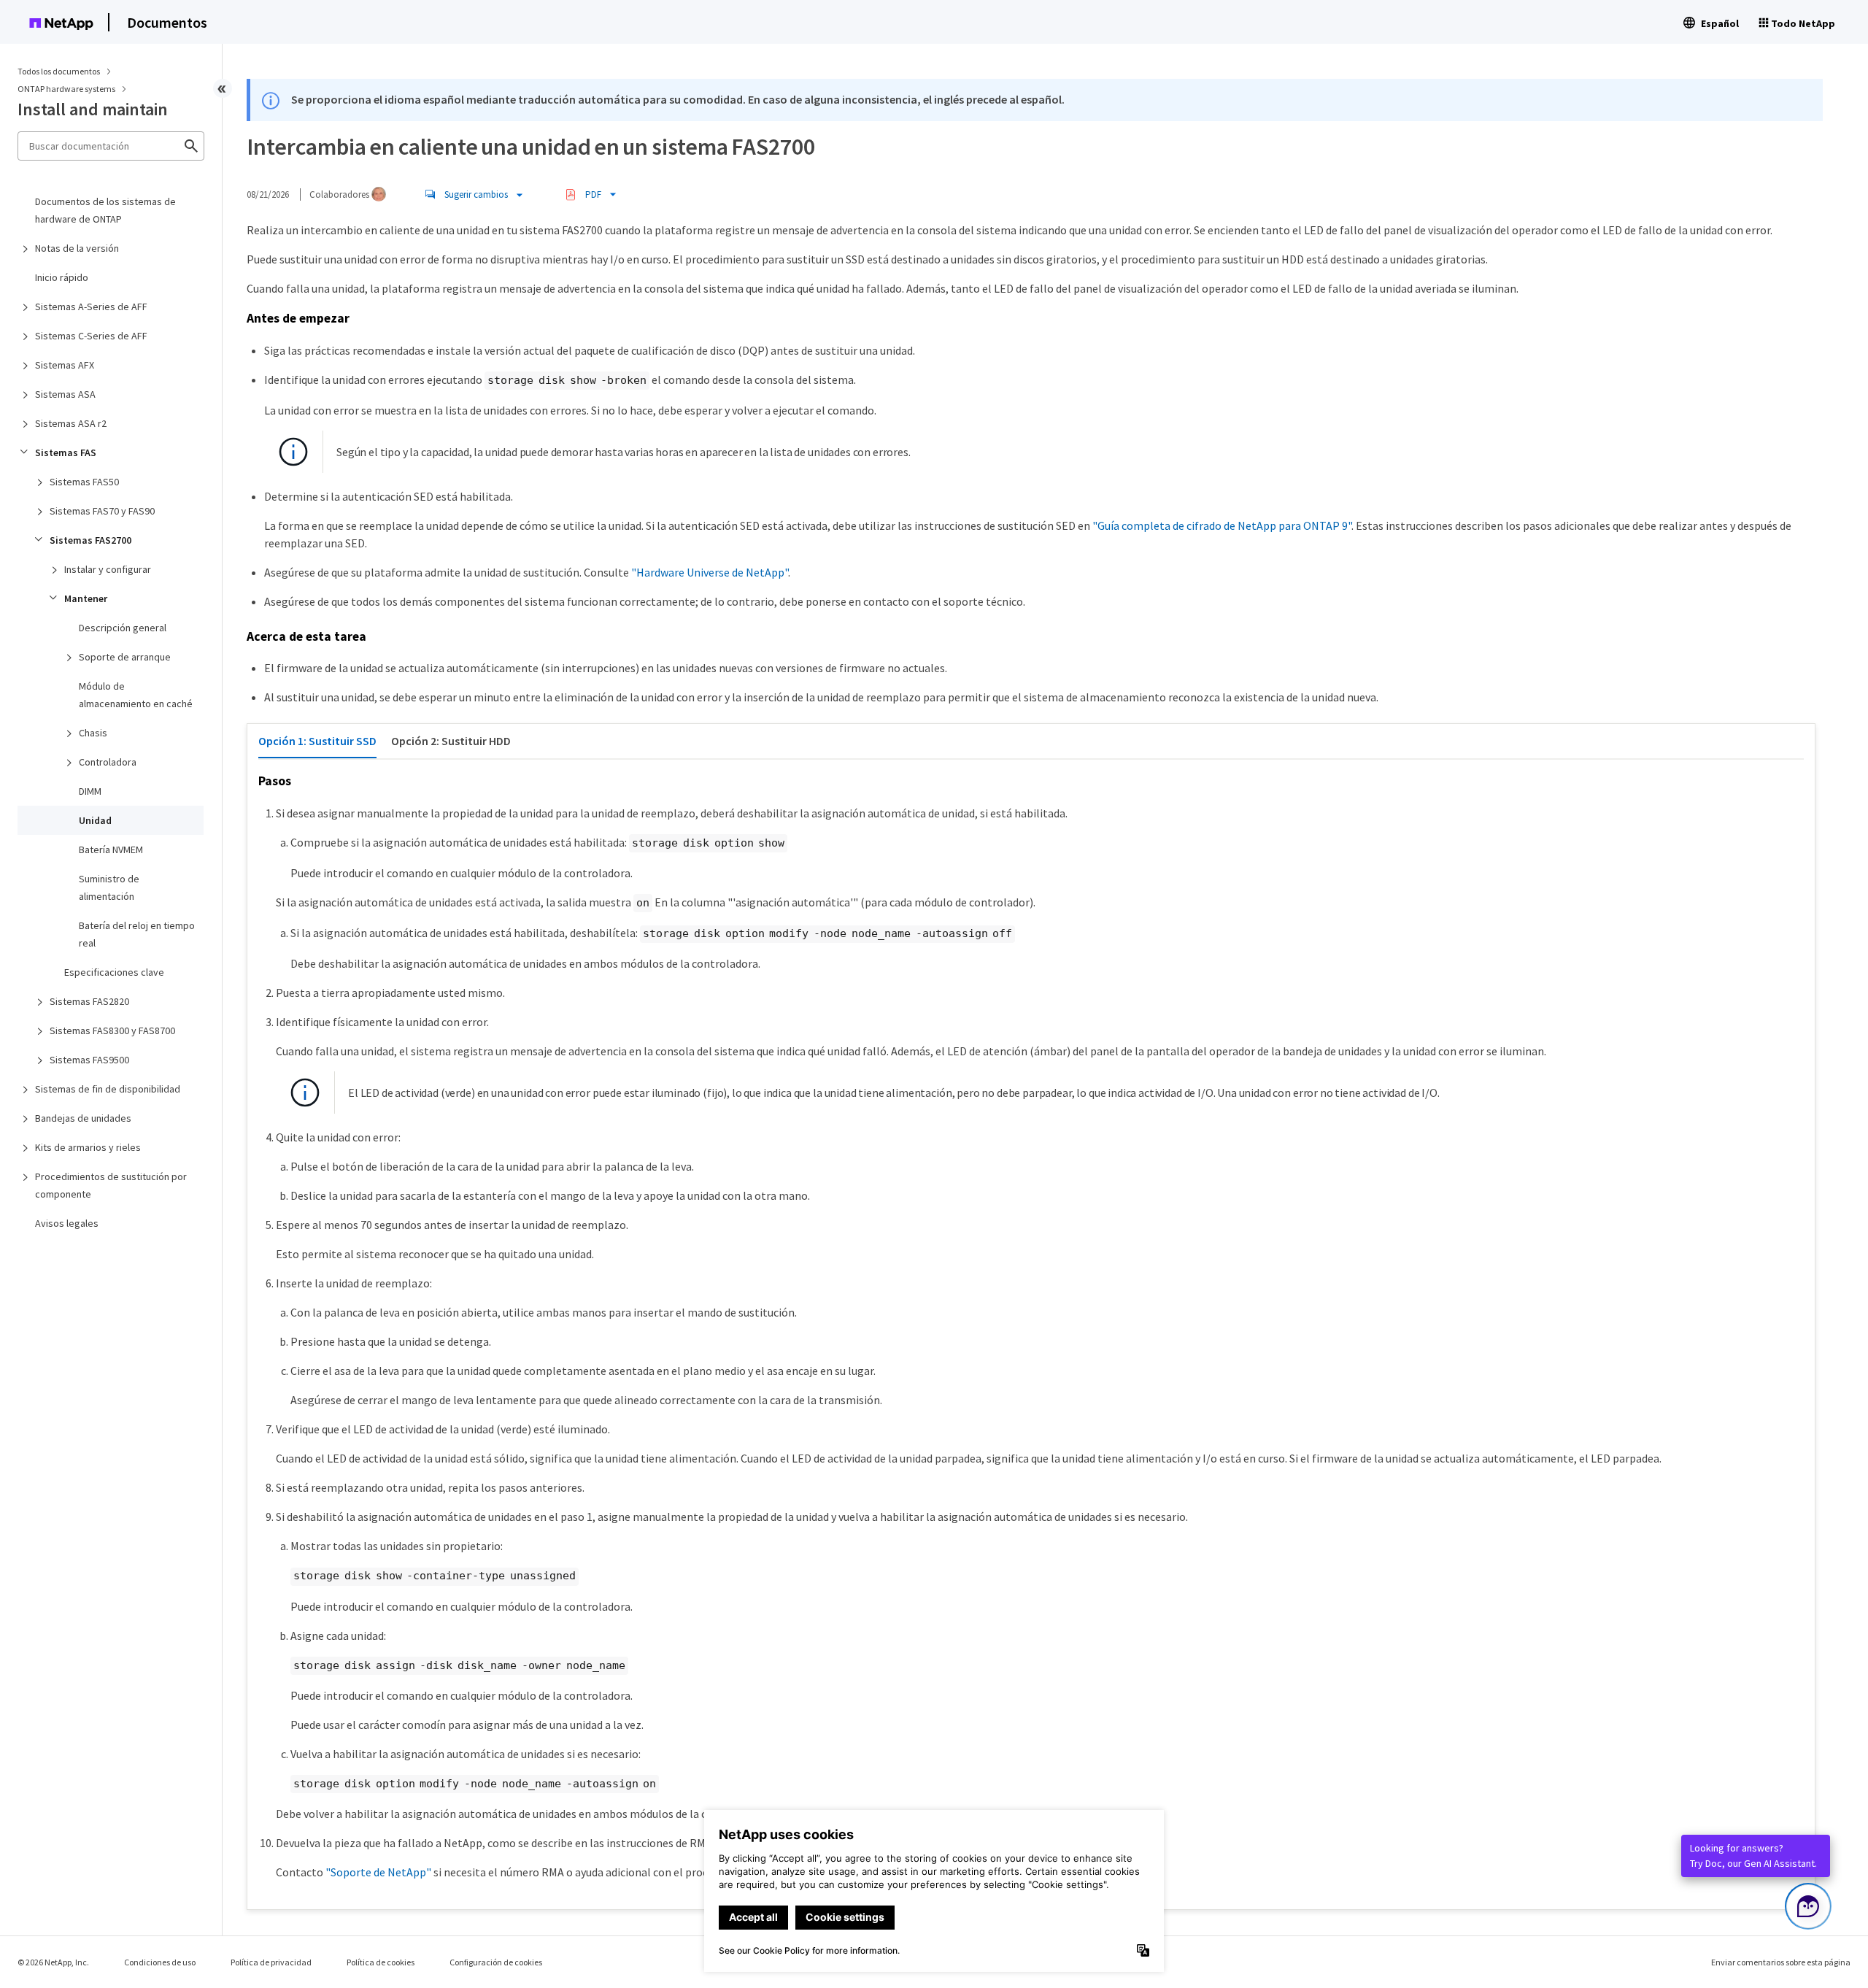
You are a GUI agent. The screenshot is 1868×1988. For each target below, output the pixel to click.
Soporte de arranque (125, 657)
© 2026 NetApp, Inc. (53, 1962)
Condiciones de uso (160, 1962)
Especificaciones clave (114, 972)
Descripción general (123, 628)
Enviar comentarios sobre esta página (1781, 1962)
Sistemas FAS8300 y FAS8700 (112, 1030)
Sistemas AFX (65, 365)
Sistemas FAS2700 (90, 540)
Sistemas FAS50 (84, 482)
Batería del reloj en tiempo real (137, 934)
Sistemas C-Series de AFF (91, 336)
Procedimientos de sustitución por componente (111, 1185)
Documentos (167, 22)
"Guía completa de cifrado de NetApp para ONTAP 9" (1222, 525)
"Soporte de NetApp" (378, 1872)
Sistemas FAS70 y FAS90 (102, 511)
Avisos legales (67, 1223)
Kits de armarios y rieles (88, 1147)
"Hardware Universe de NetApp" (710, 572)
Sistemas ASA (65, 394)
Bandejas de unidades (83, 1118)
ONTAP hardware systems (67, 89)
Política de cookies (381, 1962)
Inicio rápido (62, 277)
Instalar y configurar (108, 569)
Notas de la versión (77, 248)
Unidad (95, 820)
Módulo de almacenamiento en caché (136, 695)
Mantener (86, 598)
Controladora (108, 762)
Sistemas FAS (66, 452)
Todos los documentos (59, 71)
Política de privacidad (271, 1962)
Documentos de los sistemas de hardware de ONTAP (105, 210)
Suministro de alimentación (109, 887)
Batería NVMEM (111, 849)
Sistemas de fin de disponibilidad (108, 1089)
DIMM (90, 791)
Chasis (93, 733)
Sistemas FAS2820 (89, 1001)
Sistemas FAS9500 (89, 1060)
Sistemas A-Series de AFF (91, 307)
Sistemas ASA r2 (71, 423)
